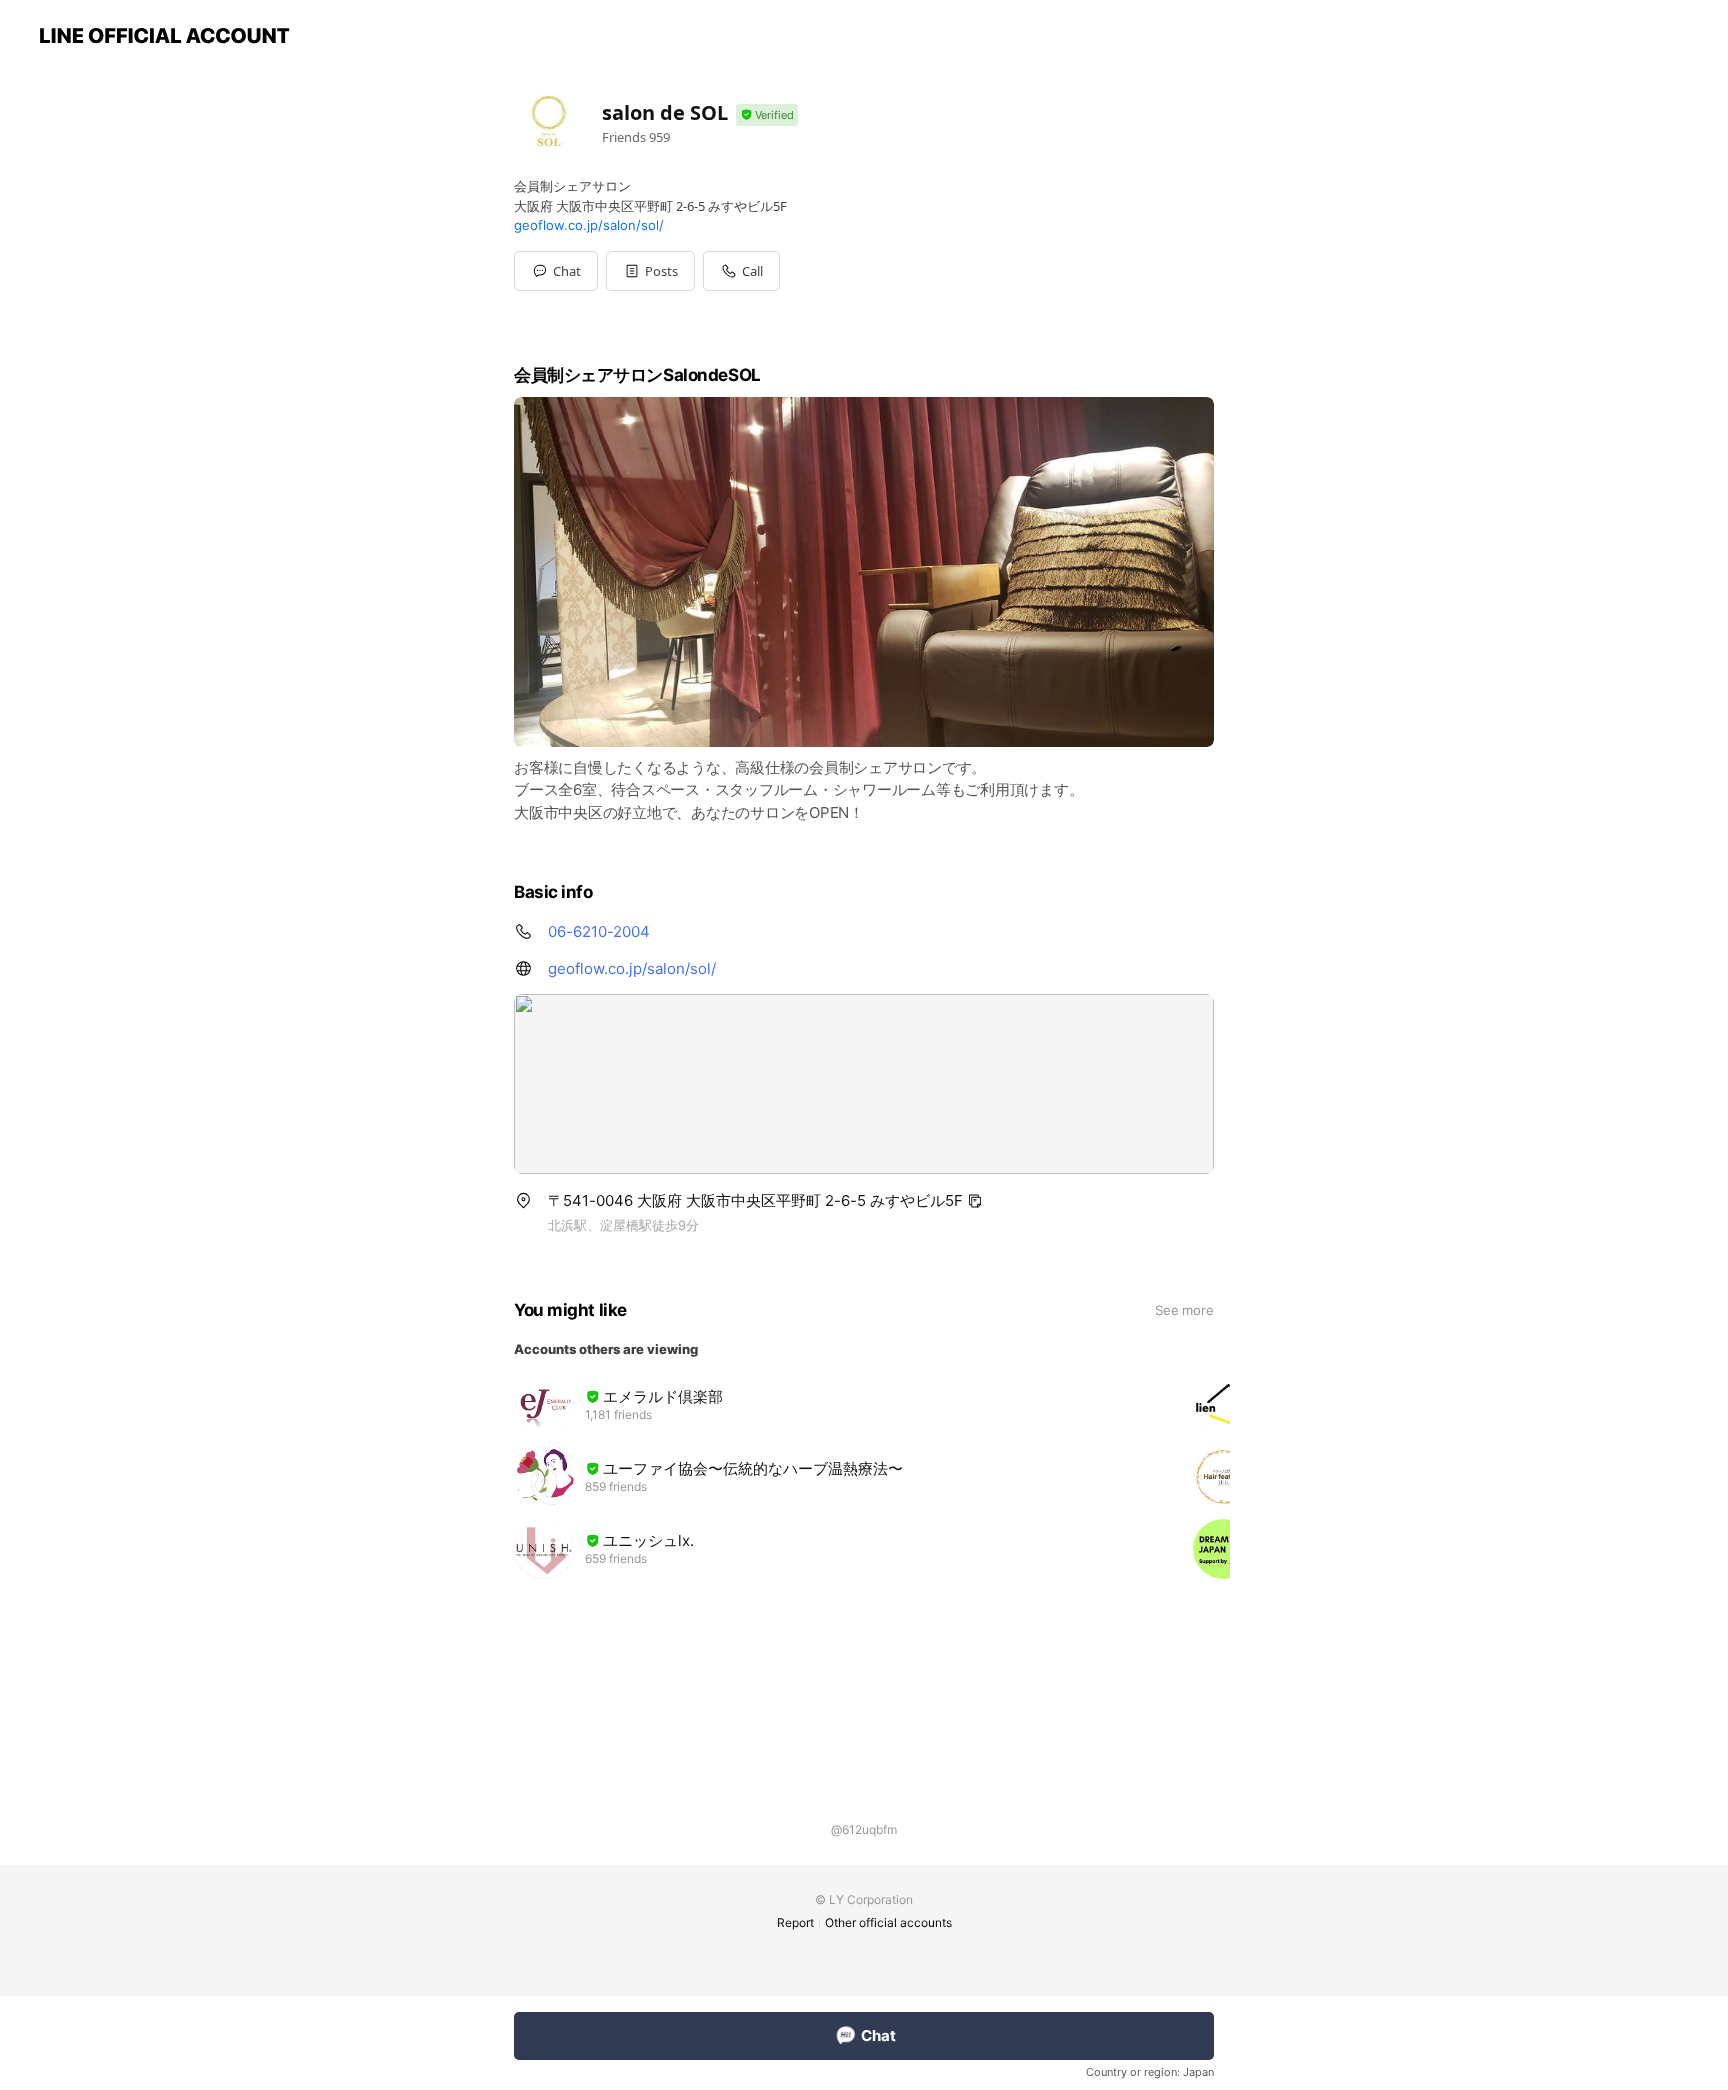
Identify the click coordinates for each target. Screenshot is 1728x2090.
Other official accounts (888, 1922)
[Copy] (975, 1201)
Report (795, 1922)
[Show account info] (767, 115)
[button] (650, 271)
